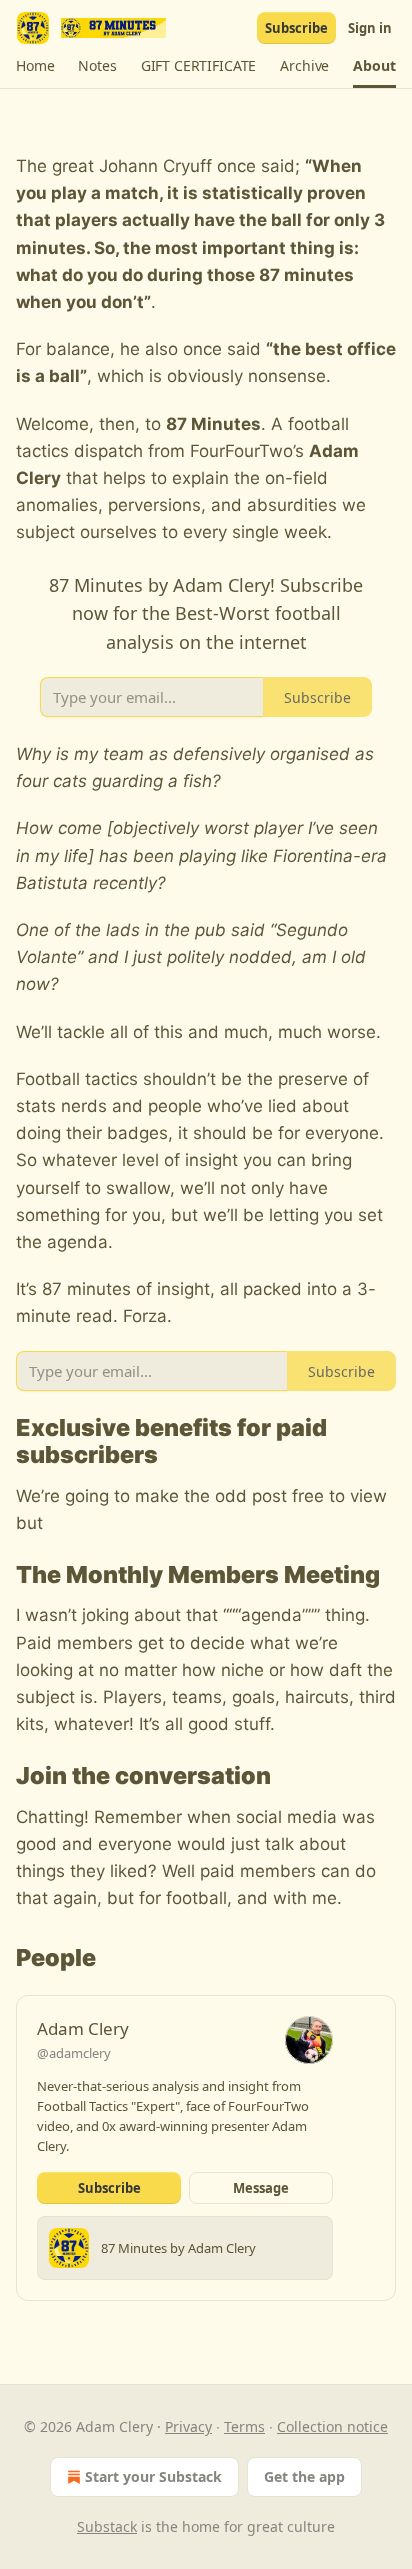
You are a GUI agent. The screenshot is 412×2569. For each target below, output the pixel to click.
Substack (107, 2526)
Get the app (304, 2476)
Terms (244, 2426)
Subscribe (296, 28)
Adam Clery (83, 2028)
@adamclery (74, 2053)
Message (261, 2188)
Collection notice (332, 2426)
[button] (35, 66)
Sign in (370, 28)
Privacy (188, 2426)
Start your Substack (153, 2476)
